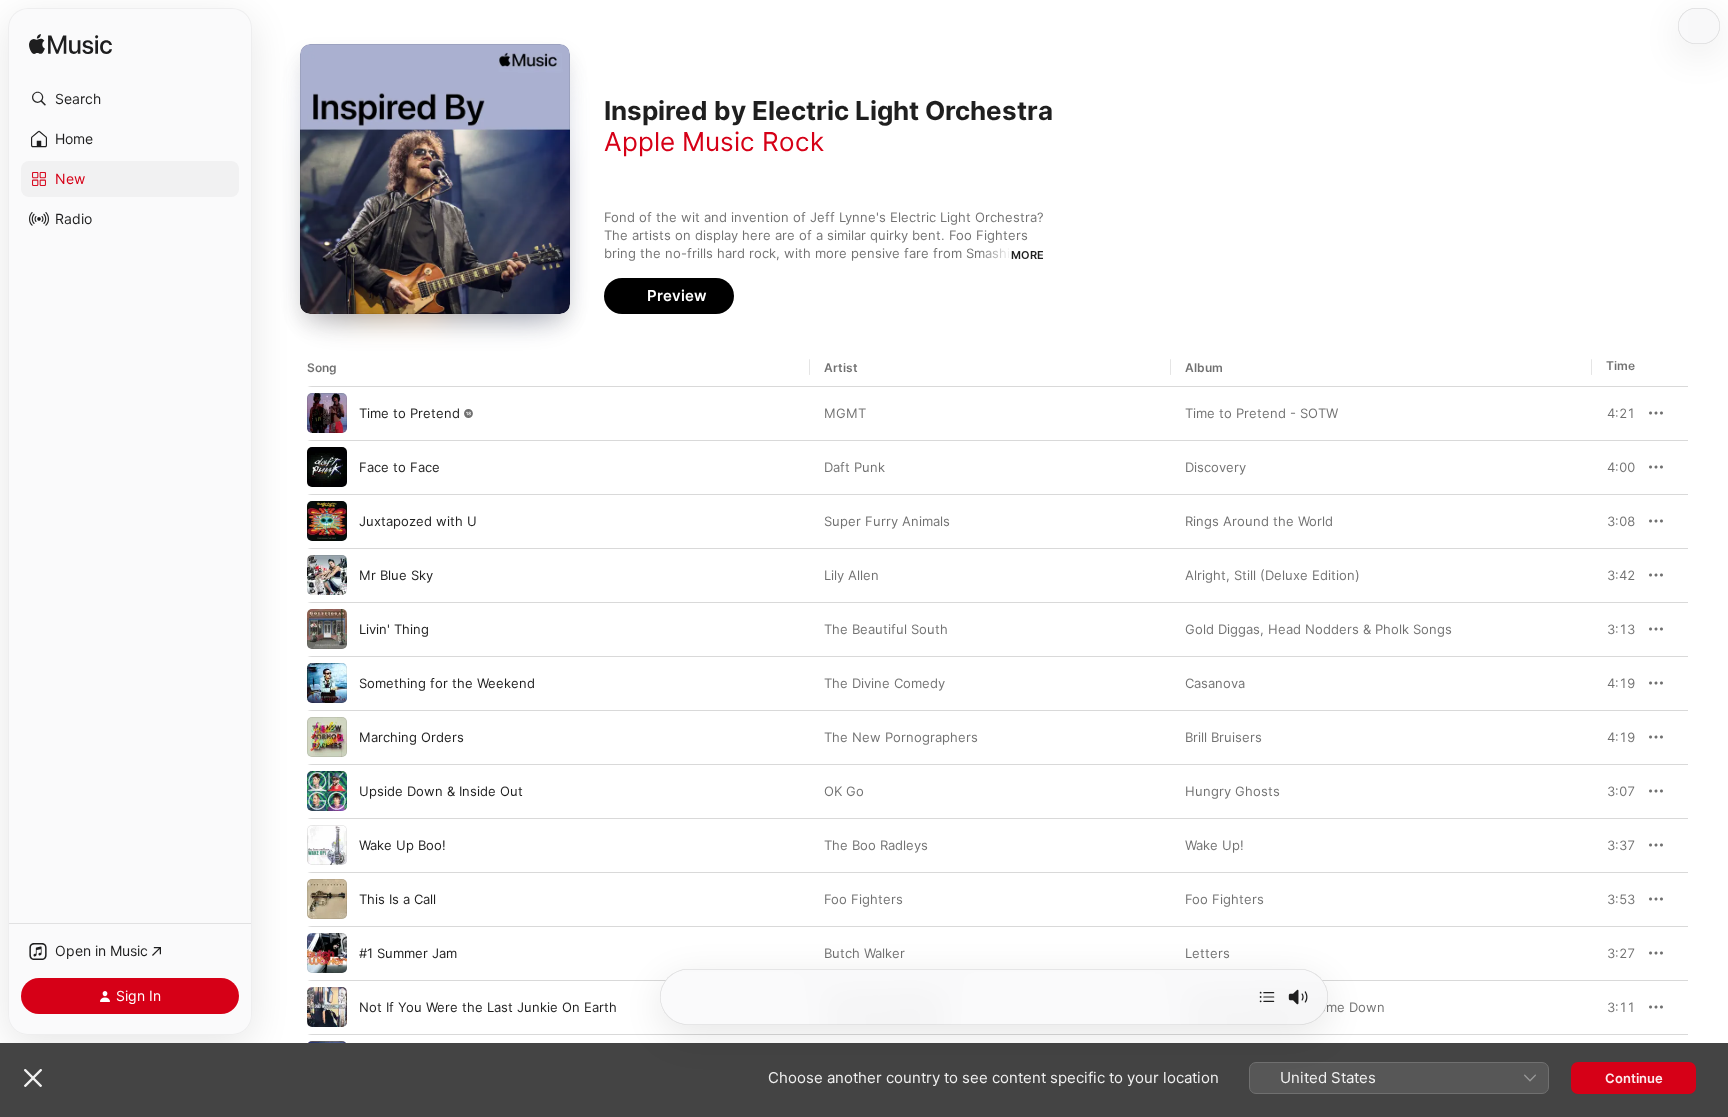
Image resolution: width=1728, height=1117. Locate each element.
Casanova (1215, 683)
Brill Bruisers (1223, 737)
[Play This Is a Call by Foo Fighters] (327, 899)
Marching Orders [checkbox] (411, 737)
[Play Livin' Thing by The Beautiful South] (327, 629)
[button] (130, 99)
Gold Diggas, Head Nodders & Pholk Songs (1318, 629)
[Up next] (1267, 997)
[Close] (33, 1078)
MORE (1027, 255)
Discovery (1215, 467)
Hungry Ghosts (1232, 791)
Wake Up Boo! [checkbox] (402, 845)
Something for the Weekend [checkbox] (447, 683)
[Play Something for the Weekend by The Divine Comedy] (327, 683)
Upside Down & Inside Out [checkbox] (441, 791)
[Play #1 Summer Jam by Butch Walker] (327, 953)
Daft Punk (854, 467)
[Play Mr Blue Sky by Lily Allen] (327, 575)
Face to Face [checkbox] (399, 467)
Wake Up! (1214, 845)
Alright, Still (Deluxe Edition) (1272, 575)
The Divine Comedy (884, 683)
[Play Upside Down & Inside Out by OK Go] (327, 791)
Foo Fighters (863, 899)
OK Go (844, 791)
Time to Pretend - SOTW (1261, 413)
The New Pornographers (901, 737)
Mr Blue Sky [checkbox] (396, 575)
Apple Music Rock (714, 141)
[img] (70, 45)
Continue (1634, 1078)
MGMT (845, 413)
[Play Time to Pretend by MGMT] (327, 413)
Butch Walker (864, 953)
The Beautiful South (886, 629)
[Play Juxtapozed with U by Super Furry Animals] (327, 521)
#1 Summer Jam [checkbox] (408, 953)
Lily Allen (851, 575)
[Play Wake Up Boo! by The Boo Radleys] (327, 845)
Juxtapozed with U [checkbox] (418, 521)
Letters (1207, 953)
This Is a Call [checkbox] (397, 899)
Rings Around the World (1259, 521)
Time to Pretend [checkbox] (409, 413)
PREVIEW (1613, 413)
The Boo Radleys (876, 845)
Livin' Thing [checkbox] (394, 629)
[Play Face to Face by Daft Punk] (327, 467)
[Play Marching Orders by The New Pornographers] (327, 737)
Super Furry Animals (887, 521)
